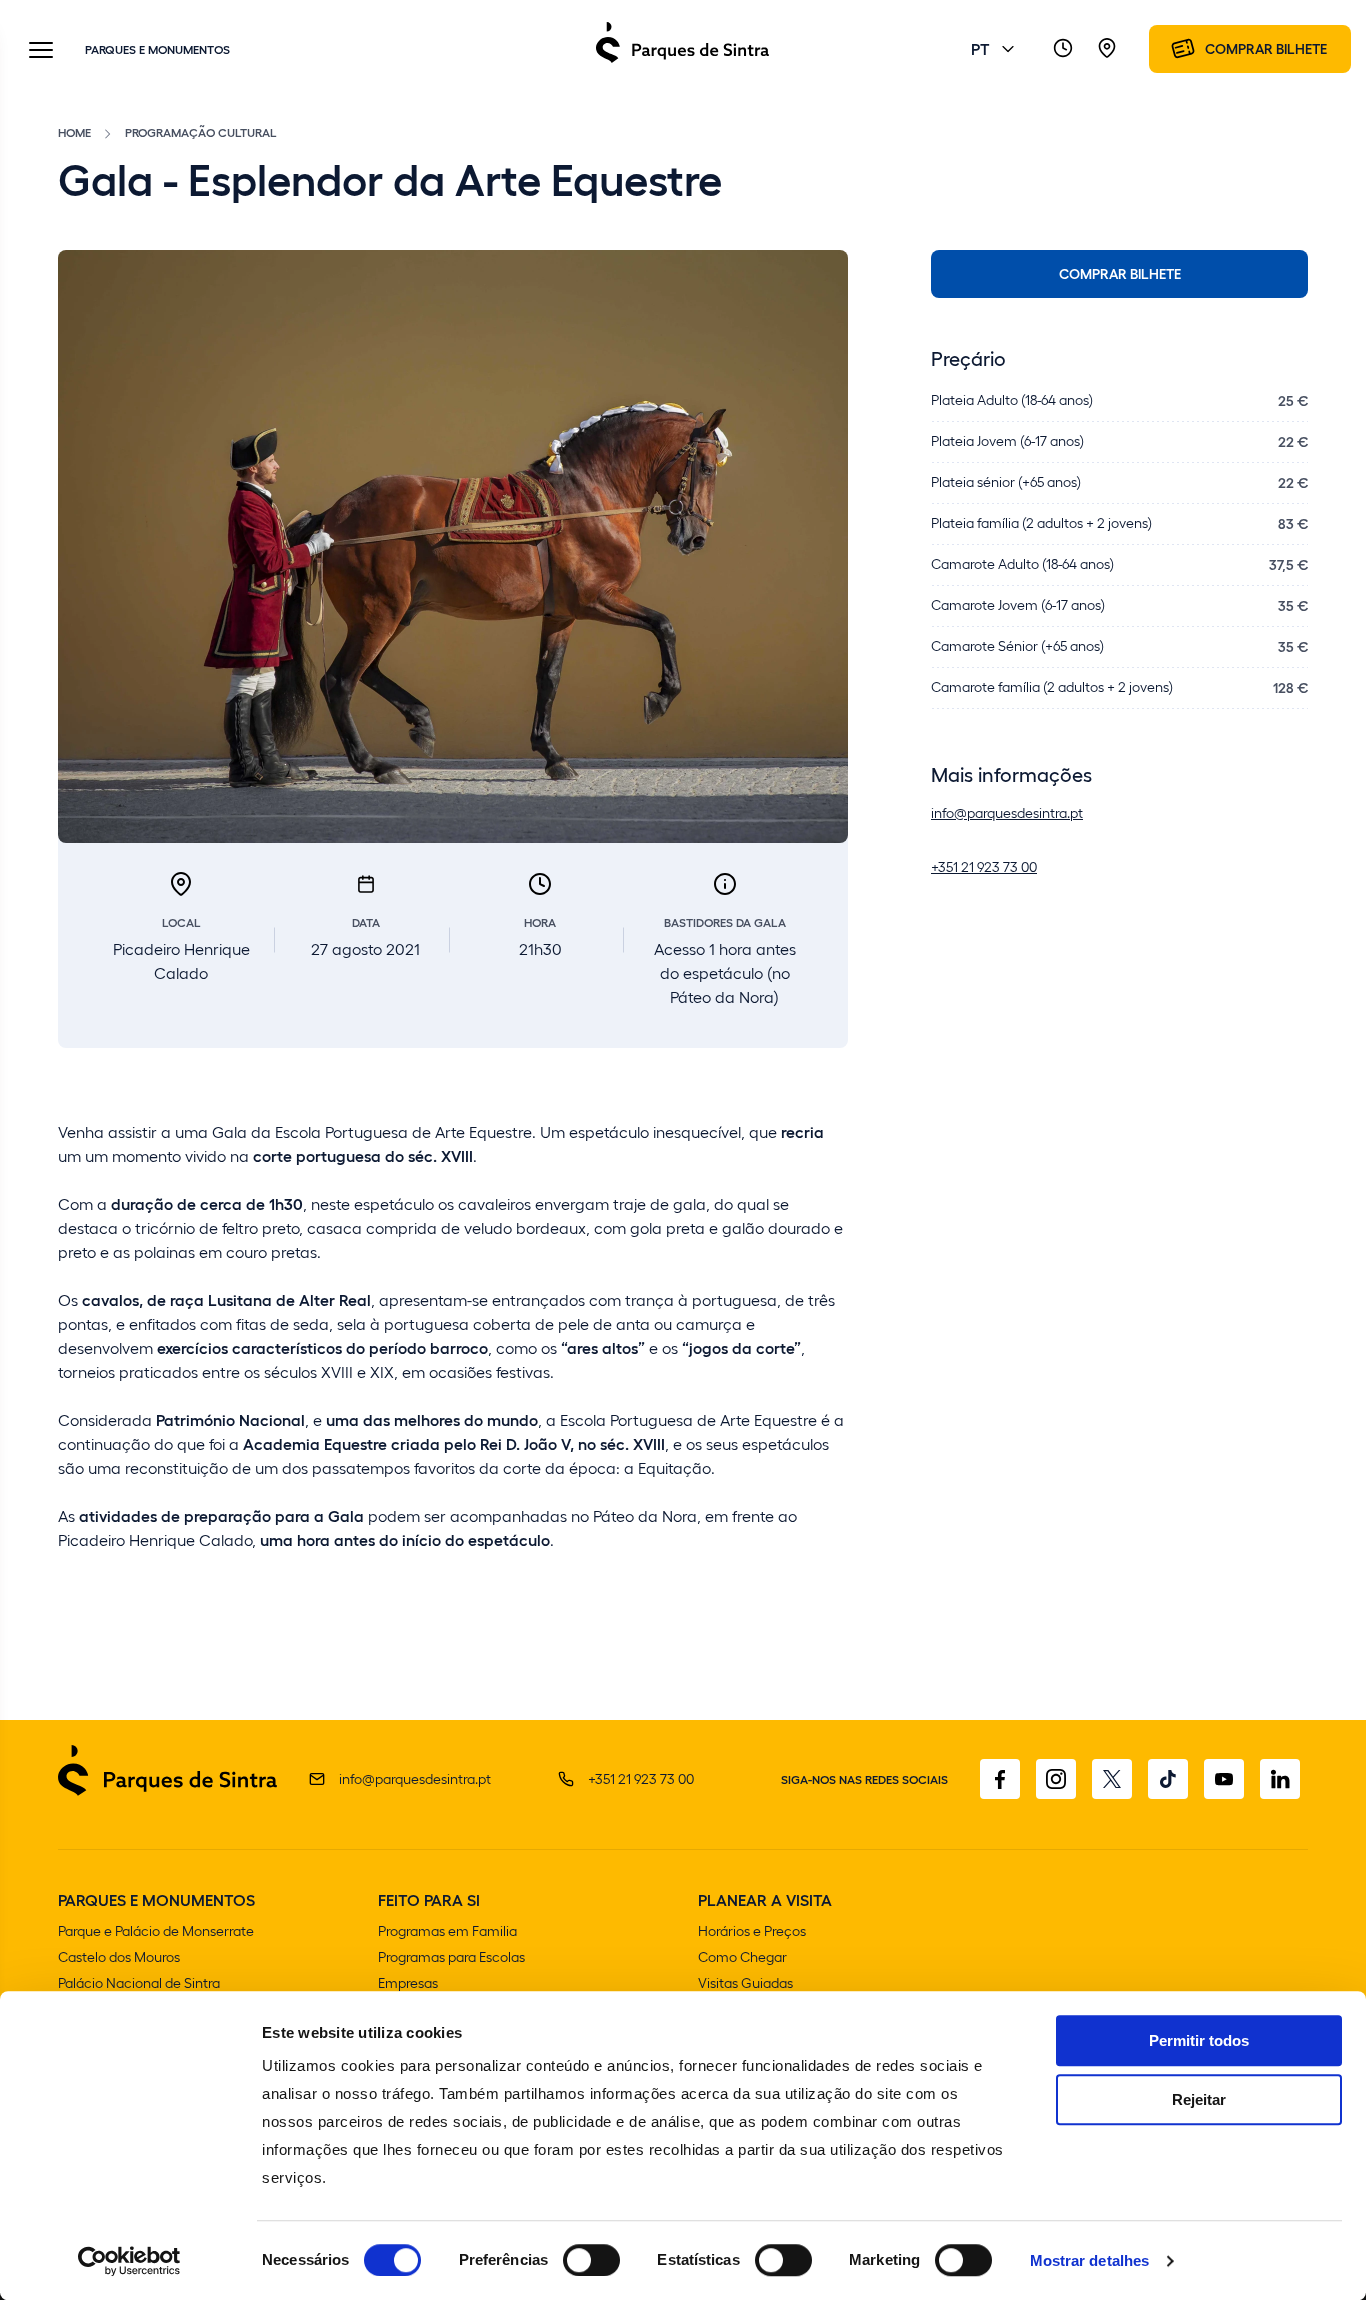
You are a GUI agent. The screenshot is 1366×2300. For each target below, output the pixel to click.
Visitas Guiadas (745, 1982)
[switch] (591, 2260)
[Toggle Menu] (41, 51)
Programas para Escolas (451, 1956)
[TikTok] (1168, 1779)
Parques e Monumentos (157, 49)
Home (74, 132)
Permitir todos (1199, 2040)
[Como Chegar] (1107, 49)
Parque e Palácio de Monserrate (156, 1930)
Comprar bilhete (1120, 273)
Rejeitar (1199, 2099)
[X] (1112, 1779)
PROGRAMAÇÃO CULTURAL (201, 132)
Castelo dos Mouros (119, 1956)
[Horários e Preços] (1063, 49)
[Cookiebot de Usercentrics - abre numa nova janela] (129, 2261)
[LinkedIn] (1280, 1779)
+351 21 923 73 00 (984, 866)
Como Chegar (742, 1956)
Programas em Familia (447, 1930)
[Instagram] (1056, 1779)
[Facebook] (1000, 1779)
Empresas (408, 1982)
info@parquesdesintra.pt (1007, 812)
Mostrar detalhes (1090, 2260)
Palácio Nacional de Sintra (139, 1982)
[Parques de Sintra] (682, 61)
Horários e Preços (752, 1930)
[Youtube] (1224, 1779)
